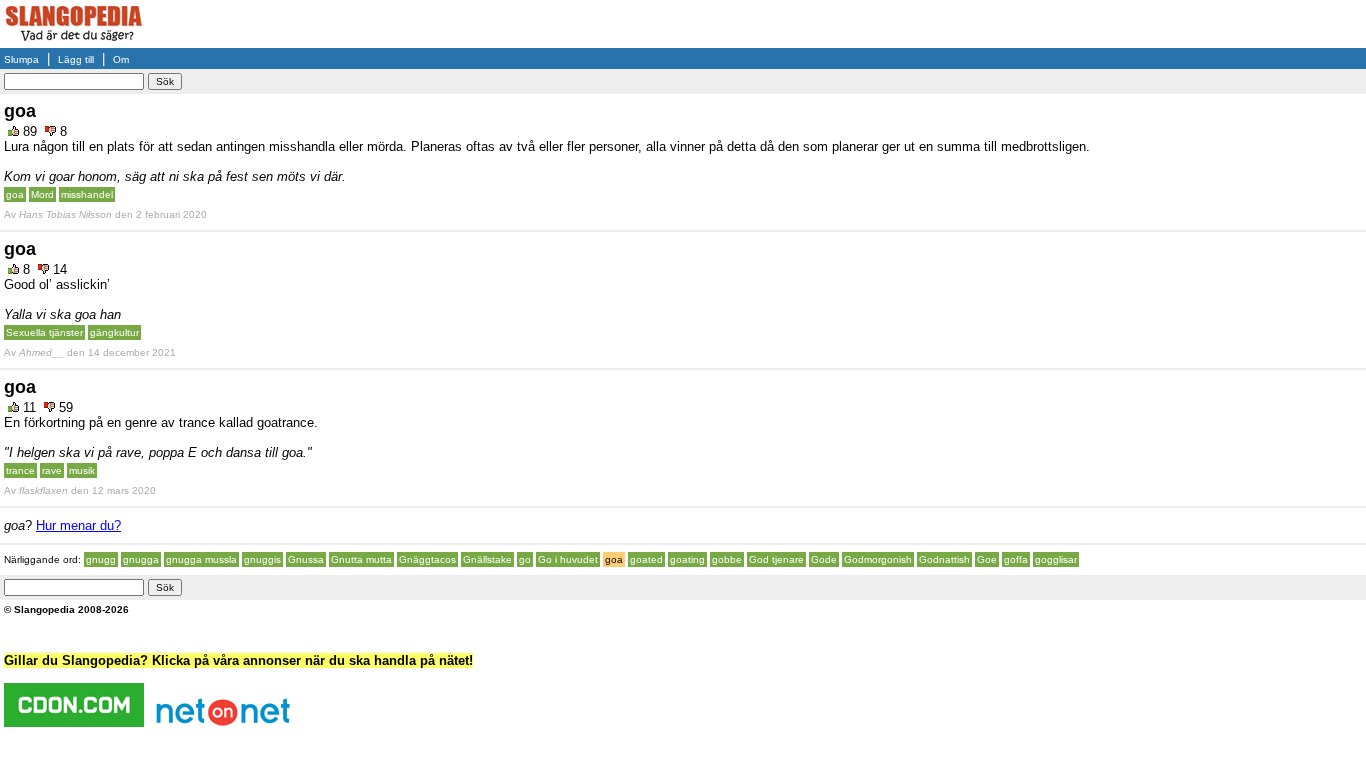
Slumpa (21, 59)
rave (52, 470)
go (525, 559)
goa (15, 194)
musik (82, 470)
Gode (824, 559)
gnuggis (262, 559)
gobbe (727, 559)
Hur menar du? (78, 525)
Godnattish (944, 559)
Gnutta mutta (361, 559)
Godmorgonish (878, 559)
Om (121, 59)
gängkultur (114, 332)
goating (687, 559)
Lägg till (76, 59)
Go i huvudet (568, 559)
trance (20, 470)
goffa (1016, 559)
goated (646, 559)
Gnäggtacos (427, 559)
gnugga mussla (201, 559)
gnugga (141, 559)
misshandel (87, 194)
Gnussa (306, 559)
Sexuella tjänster (44, 332)
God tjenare (776, 559)
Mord (42, 194)
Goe (987, 559)
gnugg (101, 559)
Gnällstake (487, 559)
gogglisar (1056, 559)
